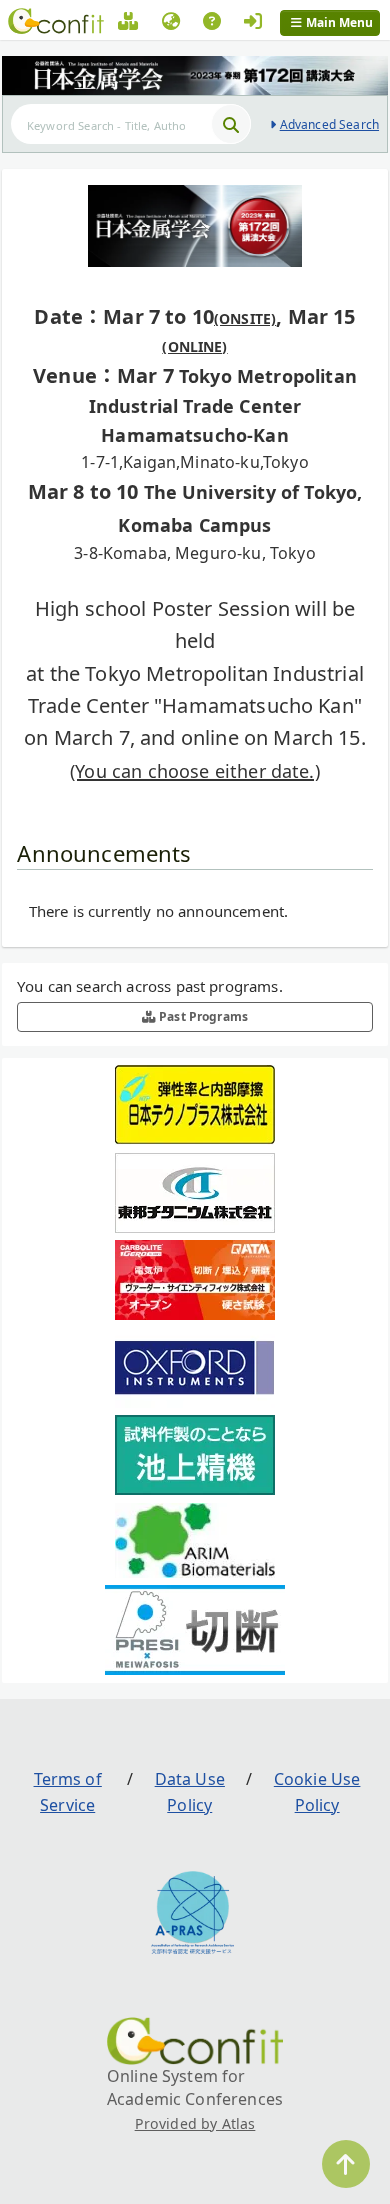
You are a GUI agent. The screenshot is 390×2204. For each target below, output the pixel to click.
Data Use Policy (190, 1792)
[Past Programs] (128, 24)
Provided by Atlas (195, 2123)
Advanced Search (329, 124)
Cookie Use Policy (317, 1792)
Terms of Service (68, 1792)
